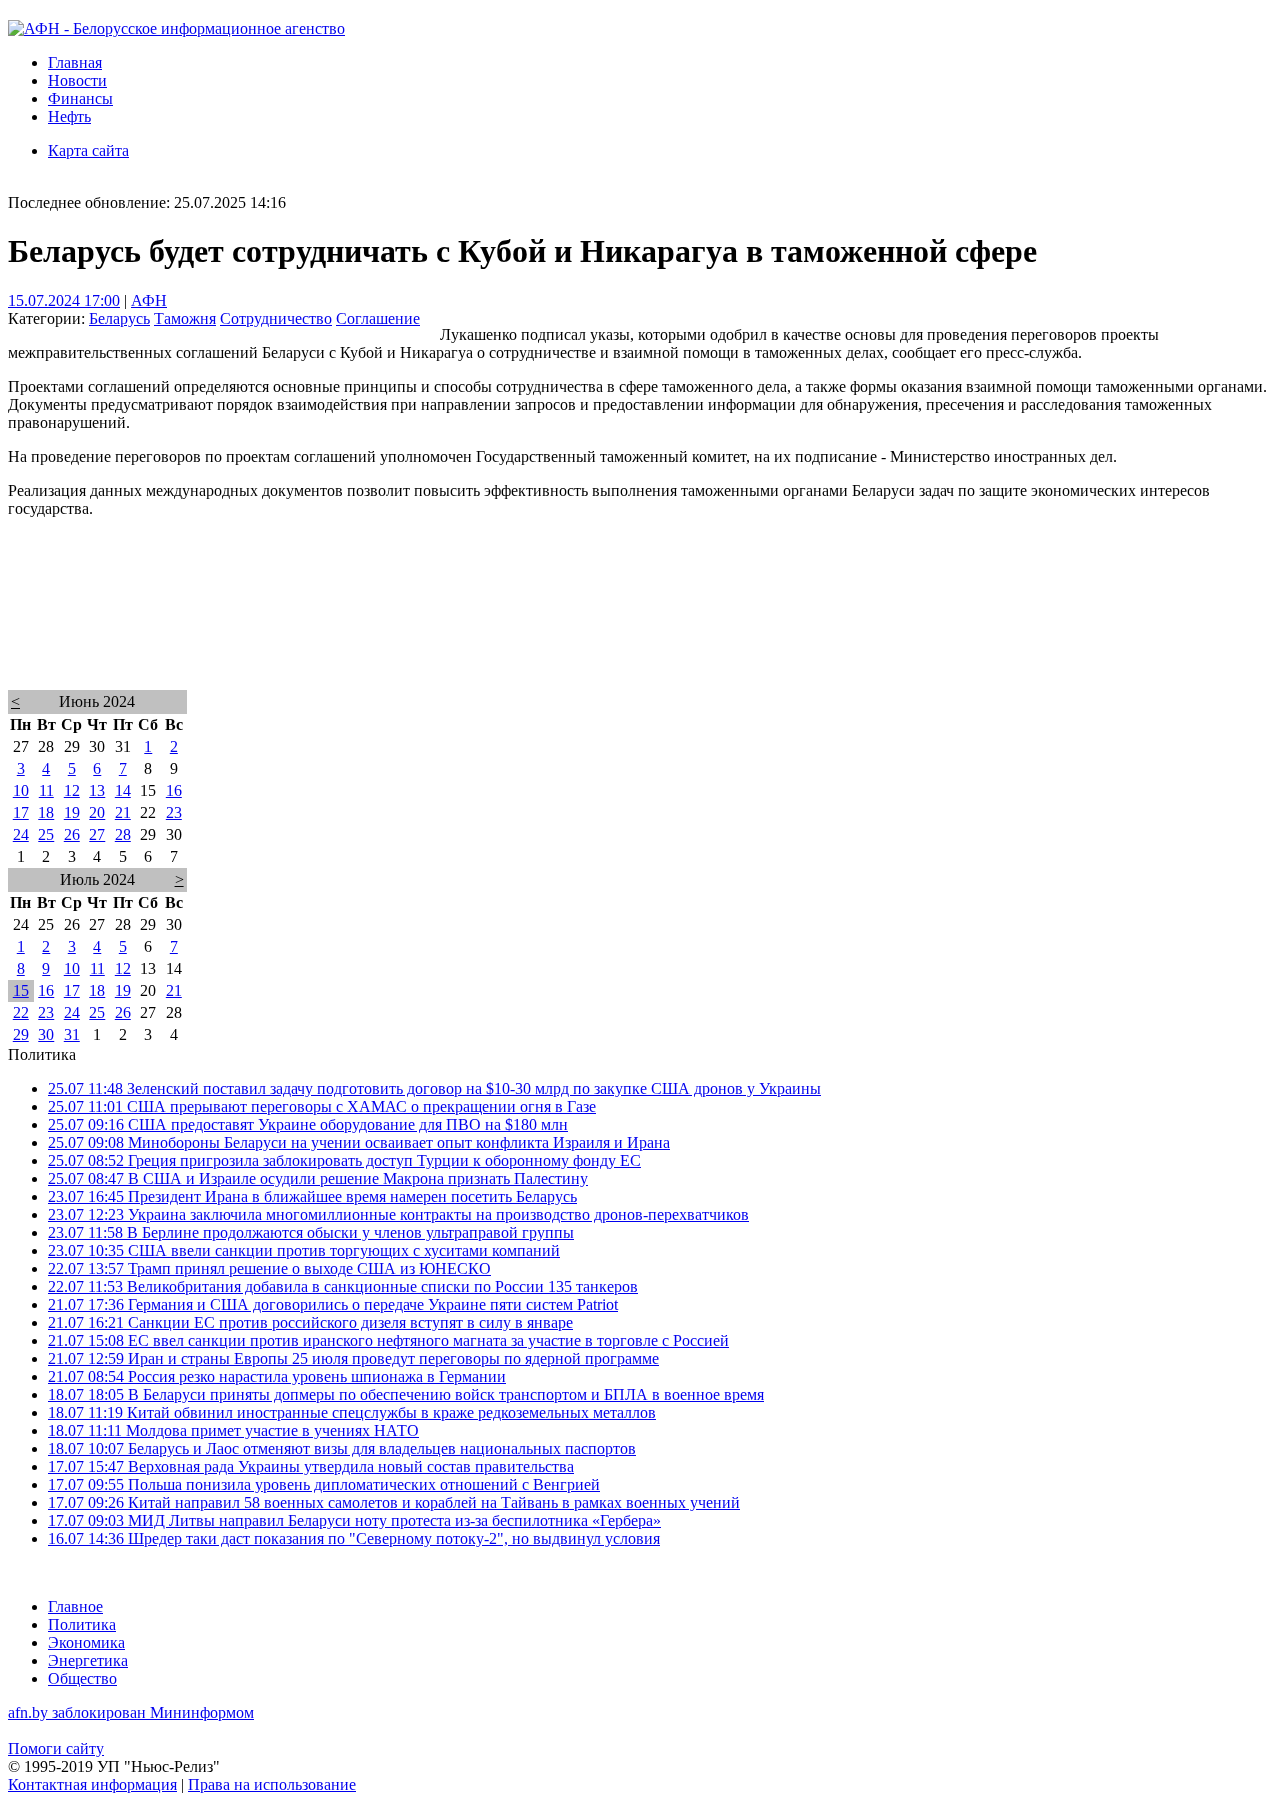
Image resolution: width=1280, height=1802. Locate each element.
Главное (75, 1606)
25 (46, 834)
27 (97, 834)
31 (72, 1034)
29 (21, 1034)
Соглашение (378, 318)
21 (123, 812)
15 (21, 990)
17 (21, 812)
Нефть (69, 116)
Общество (82, 1678)
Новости (77, 80)
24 (21, 834)
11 (46, 790)
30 (46, 1034)
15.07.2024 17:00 (64, 300)
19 (72, 812)
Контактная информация (92, 1784)
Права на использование (272, 1784)
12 (72, 790)
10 (21, 790)
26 (72, 834)
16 (174, 790)
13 (97, 790)
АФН (149, 300)
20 (97, 812)
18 (46, 812)
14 (123, 790)
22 (21, 1012)
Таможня (185, 318)
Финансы (80, 98)
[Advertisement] (608, 630)
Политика (82, 1624)
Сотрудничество (276, 318)
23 (174, 812)
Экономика (86, 1642)
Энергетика (88, 1660)
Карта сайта (88, 150)
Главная (75, 62)
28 (123, 834)
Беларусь (119, 318)
